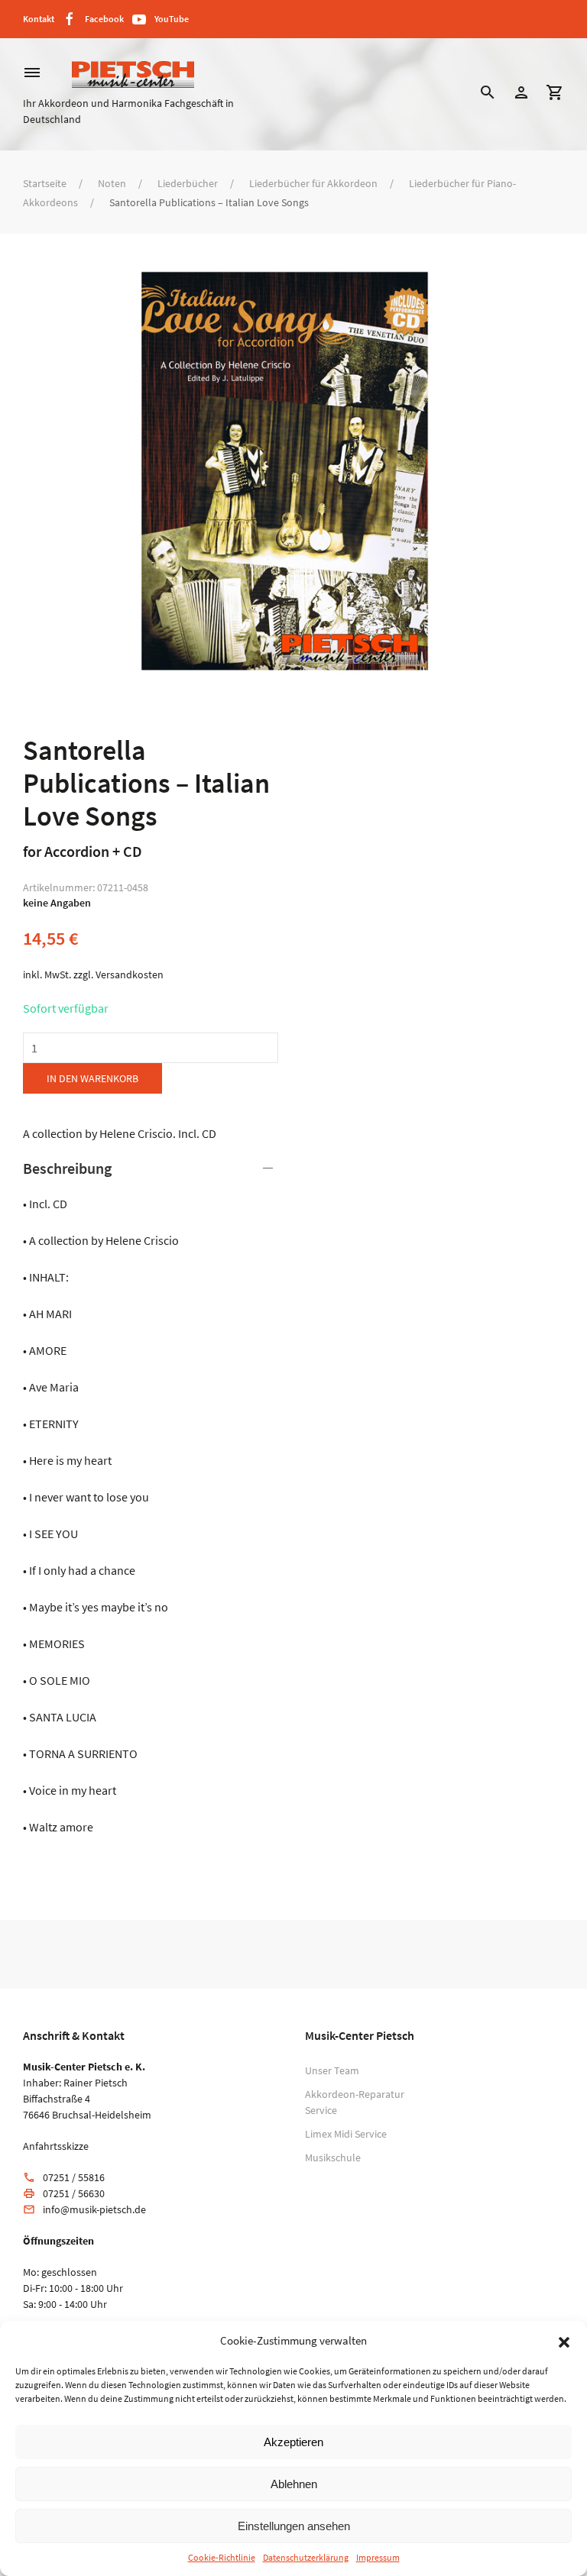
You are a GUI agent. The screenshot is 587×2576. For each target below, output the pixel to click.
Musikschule (333, 2157)
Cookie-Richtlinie (222, 2557)
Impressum (378, 2557)
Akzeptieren (293, 2442)
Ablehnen (294, 2484)
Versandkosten (130, 974)
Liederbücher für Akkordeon (313, 183)
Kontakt (39, 19)
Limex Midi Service (346, 2134)
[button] (564, 2341)
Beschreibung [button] (67, 1168)
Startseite (45, 183)
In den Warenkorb (92, 1078)
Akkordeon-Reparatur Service (355, 2102)
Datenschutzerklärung (306, 2557)
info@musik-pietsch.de (94, 2209)
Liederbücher (188, 183)
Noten (112, 183)
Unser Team (332, 2070)
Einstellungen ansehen (294, 2526)
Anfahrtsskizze (56, 2146)
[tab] (151, 1497)
